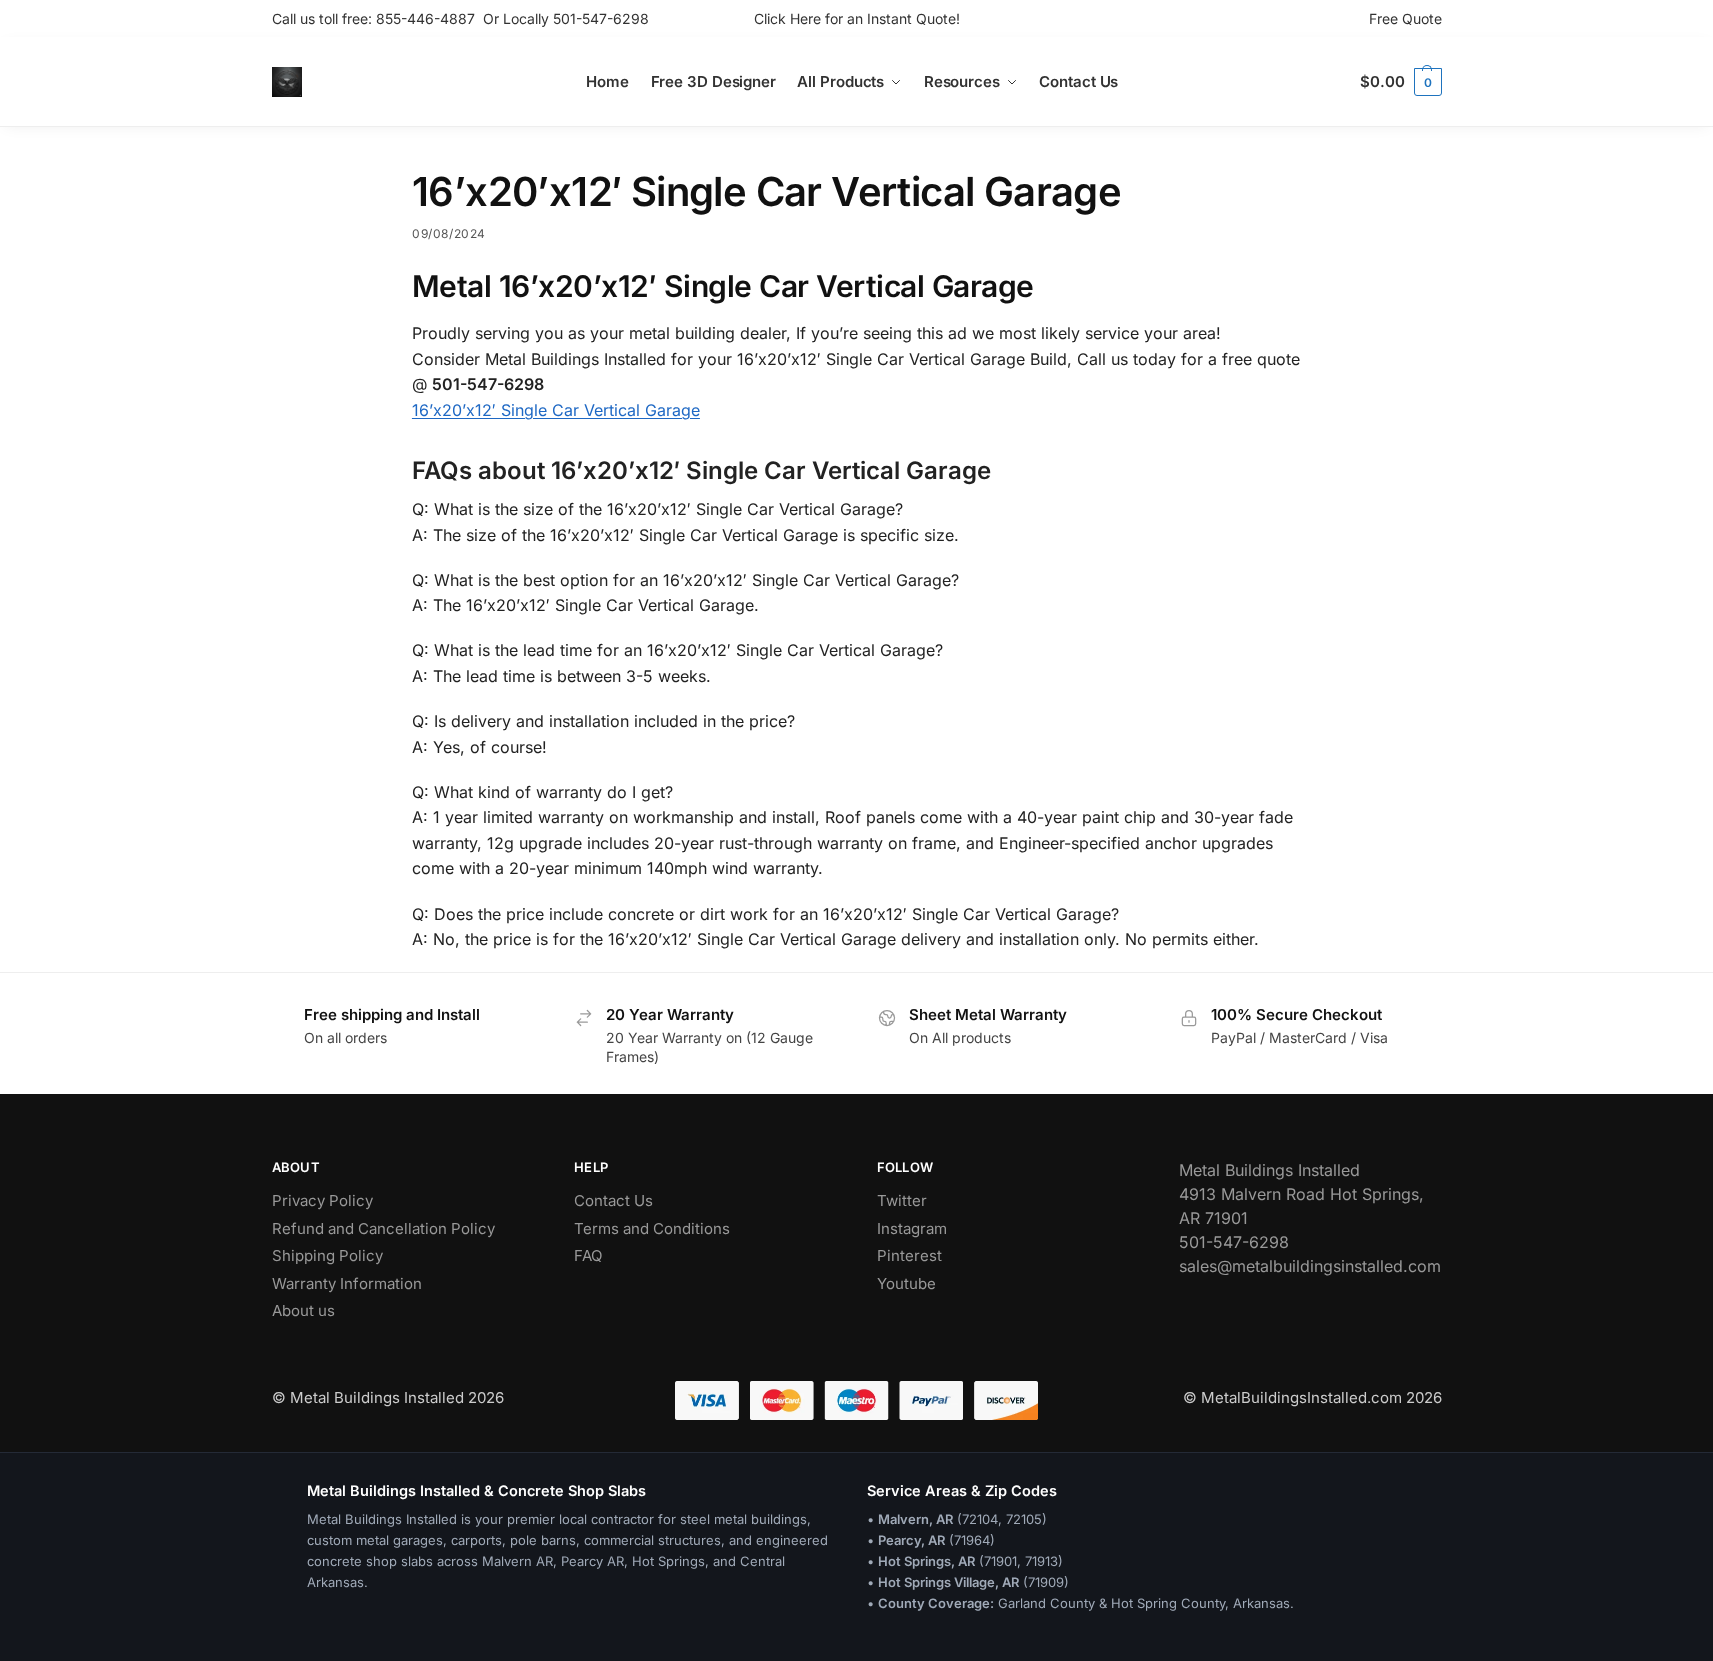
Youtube (906, 1283)
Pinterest (909, 1255)
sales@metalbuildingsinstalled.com (1310, 1266)
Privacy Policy (322, 1200)
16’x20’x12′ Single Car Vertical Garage (556, 410)
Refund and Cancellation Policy (383, 1228)
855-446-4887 (429, 18)
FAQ (588, 1255)
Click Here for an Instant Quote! (857, 18)
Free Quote (1405, 18)
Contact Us (613, 1200)
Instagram (912, 1228)
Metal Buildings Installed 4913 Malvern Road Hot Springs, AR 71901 (1301, 1194)
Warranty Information (347, 1283)
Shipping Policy (327, 1255)
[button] (1400, 82)
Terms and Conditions (652, 1228)
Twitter (902, 1200)
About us (303, 1310)
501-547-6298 (601, 18)
